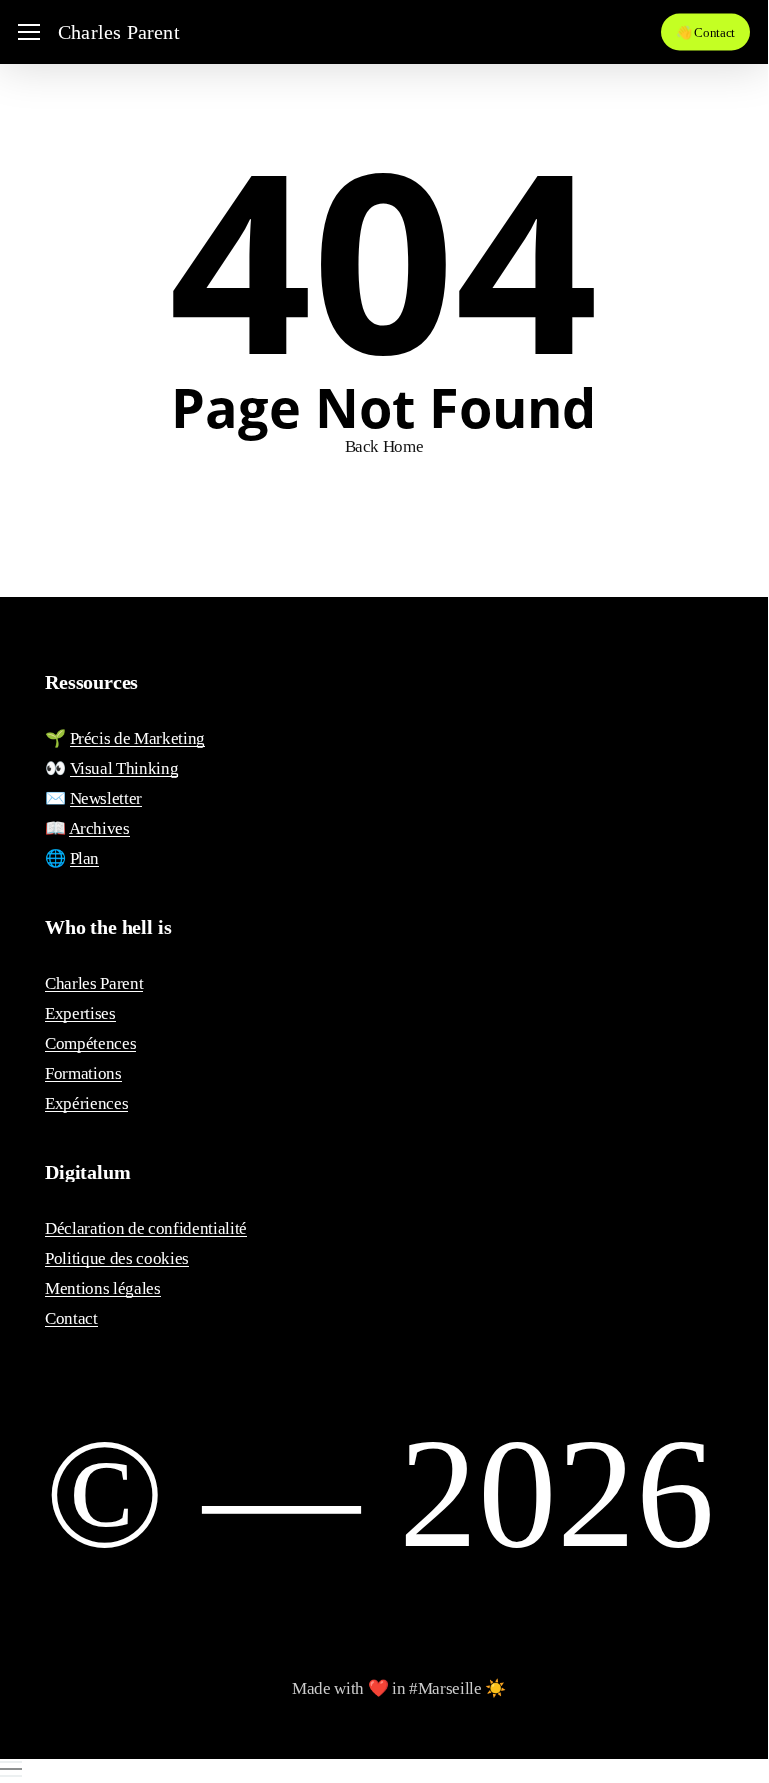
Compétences (90, 1043)
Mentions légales (103, 1288)
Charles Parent (119, 32)
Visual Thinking (124, 768)
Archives (99, 828)
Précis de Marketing (138, 738)
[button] (29, 32)
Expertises (80, 1013)
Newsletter (106, 798)
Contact (71, 1318)
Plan (85, 858)
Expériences (86, 1103)
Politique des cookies (117, 1258)
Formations (83, 1073)
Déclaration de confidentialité (146, 1228)
